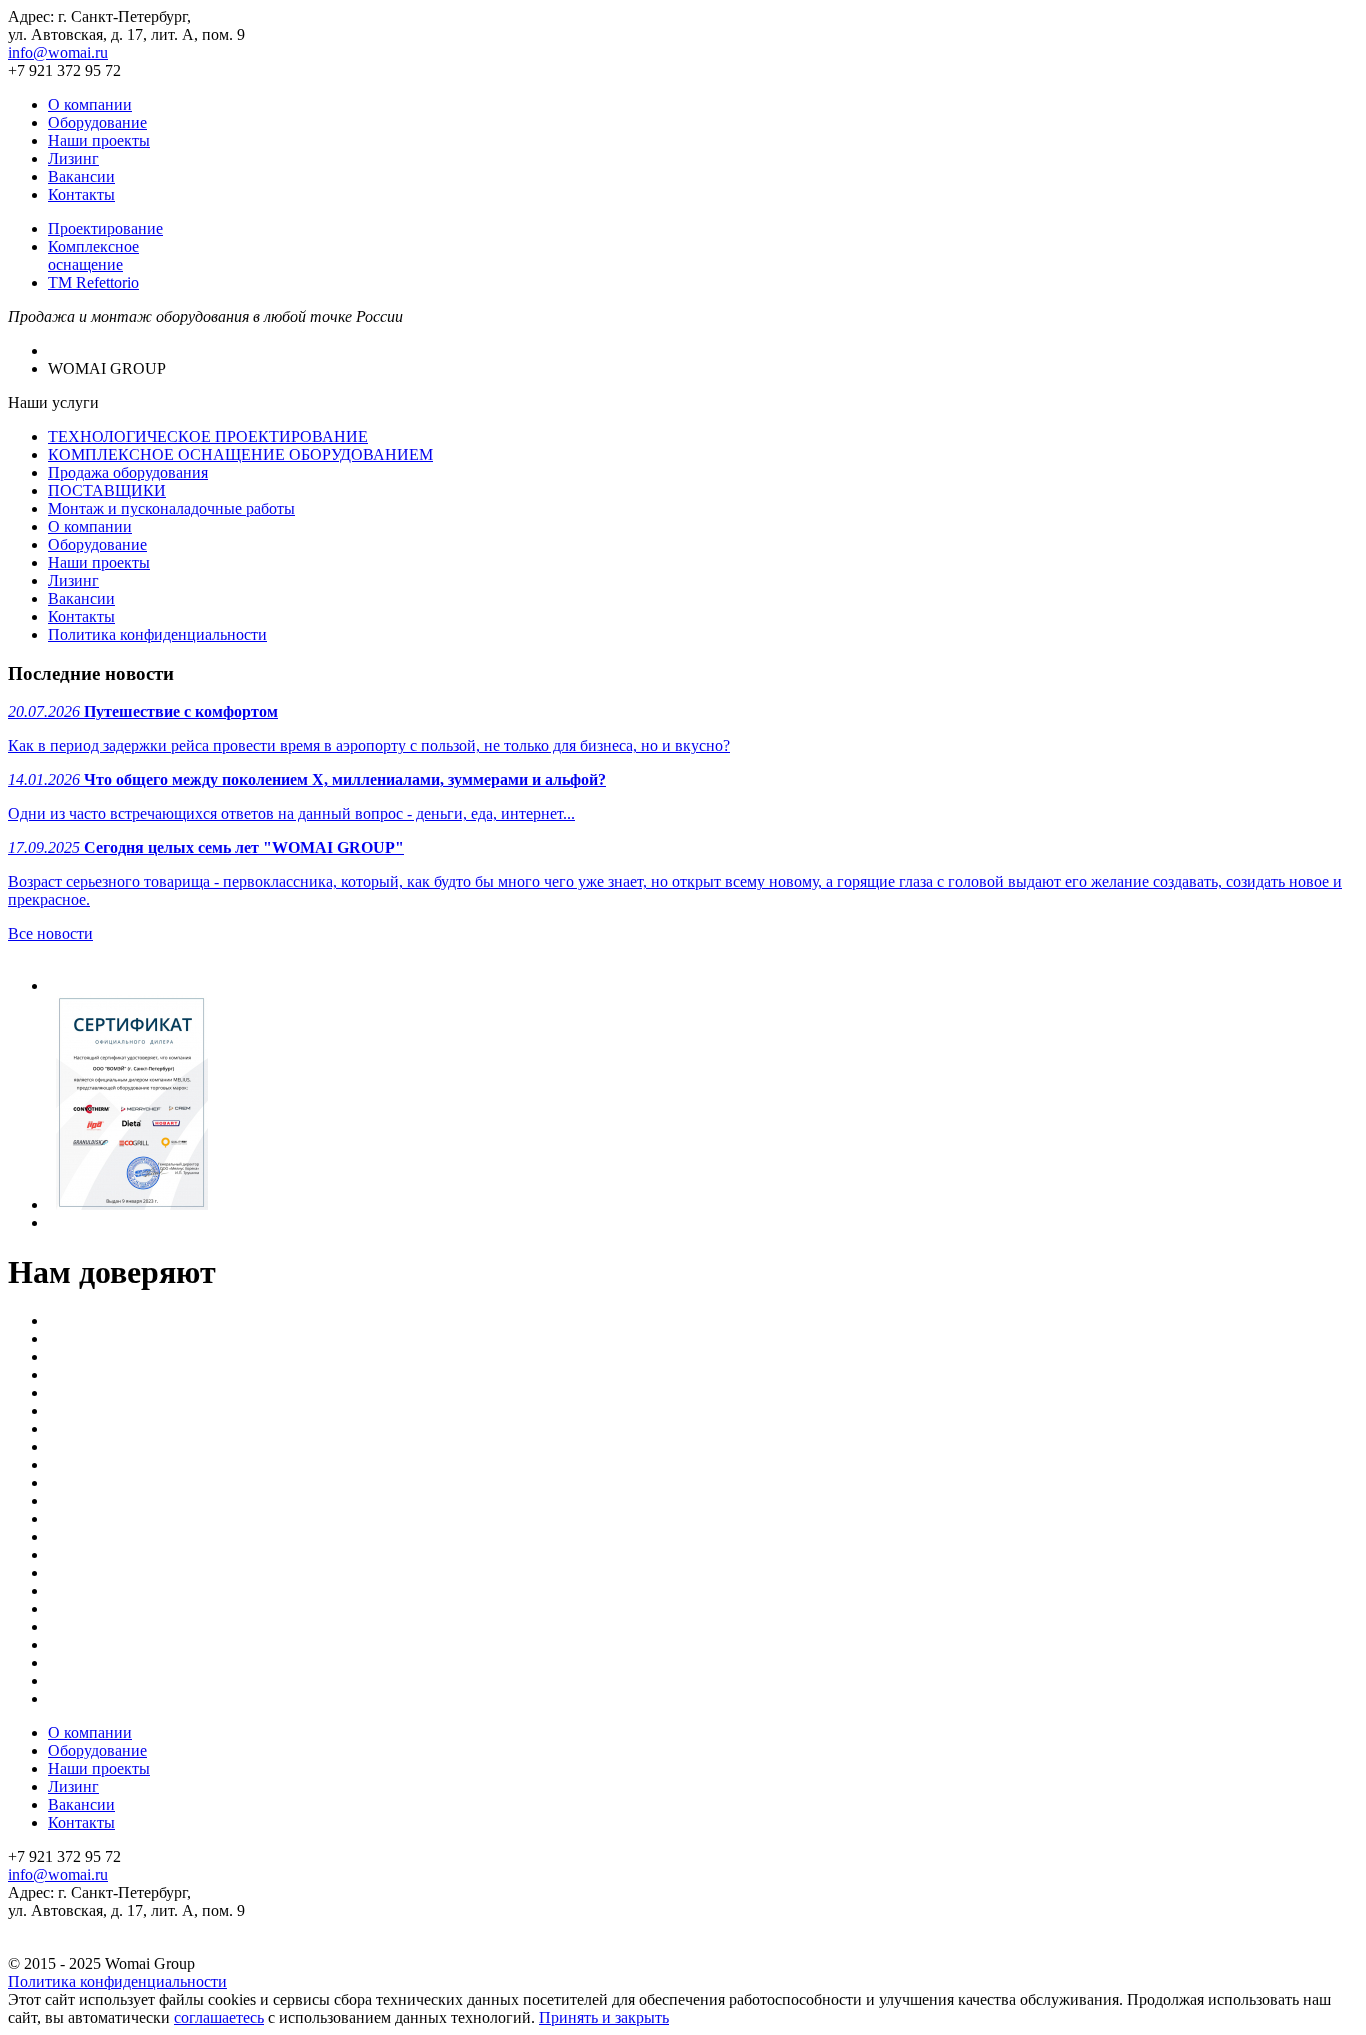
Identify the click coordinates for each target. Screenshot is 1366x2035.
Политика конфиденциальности (157, 634)
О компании (90, 104)
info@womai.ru (58, 52)
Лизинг (73, 158)
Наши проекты (99, 140)
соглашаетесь (219, 2017)
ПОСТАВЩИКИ (107, 490)
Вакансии (81, 176)
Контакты (81, 194)
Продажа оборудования (128, 472)
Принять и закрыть (604, 2017)
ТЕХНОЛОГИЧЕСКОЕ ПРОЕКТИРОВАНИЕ (208, 436)
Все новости (50, 933)
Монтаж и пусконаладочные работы (171, 508)
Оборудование (97, 122)
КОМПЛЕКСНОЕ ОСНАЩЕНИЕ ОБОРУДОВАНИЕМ (240, 454)
